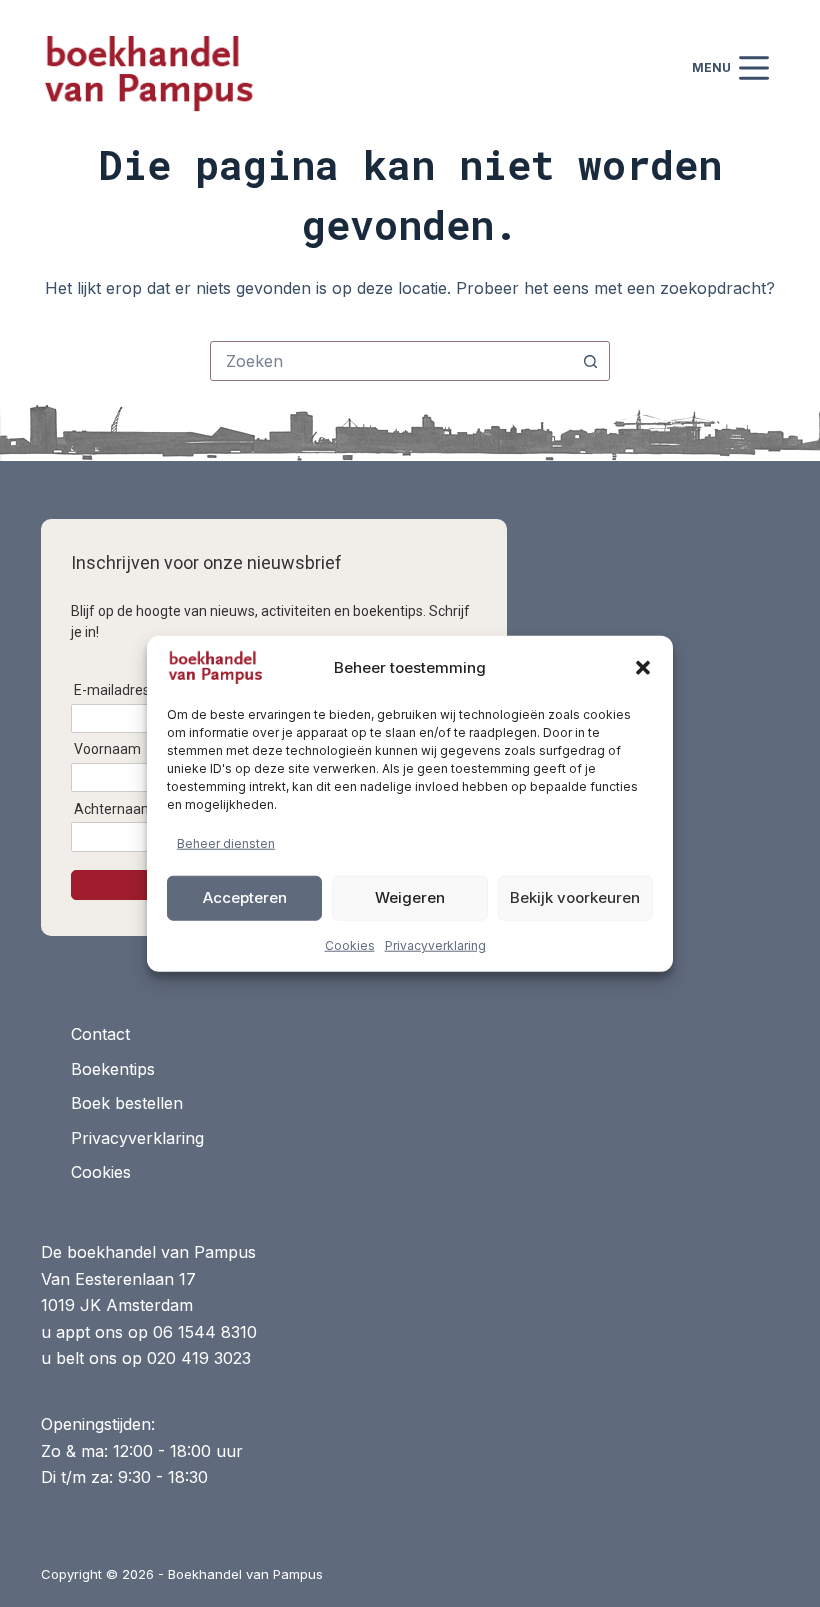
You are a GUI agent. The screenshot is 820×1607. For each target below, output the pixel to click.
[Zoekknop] (590, 361)
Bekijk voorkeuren (575, 897)
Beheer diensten (226, 843)
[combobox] (391, 361)
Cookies (350, 944)
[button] (643, 668)
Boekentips (113, 1069)
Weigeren (410, 897)
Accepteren (245, 897)
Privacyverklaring (435, 944)
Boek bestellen (127, 1103)
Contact (100, 1034)
